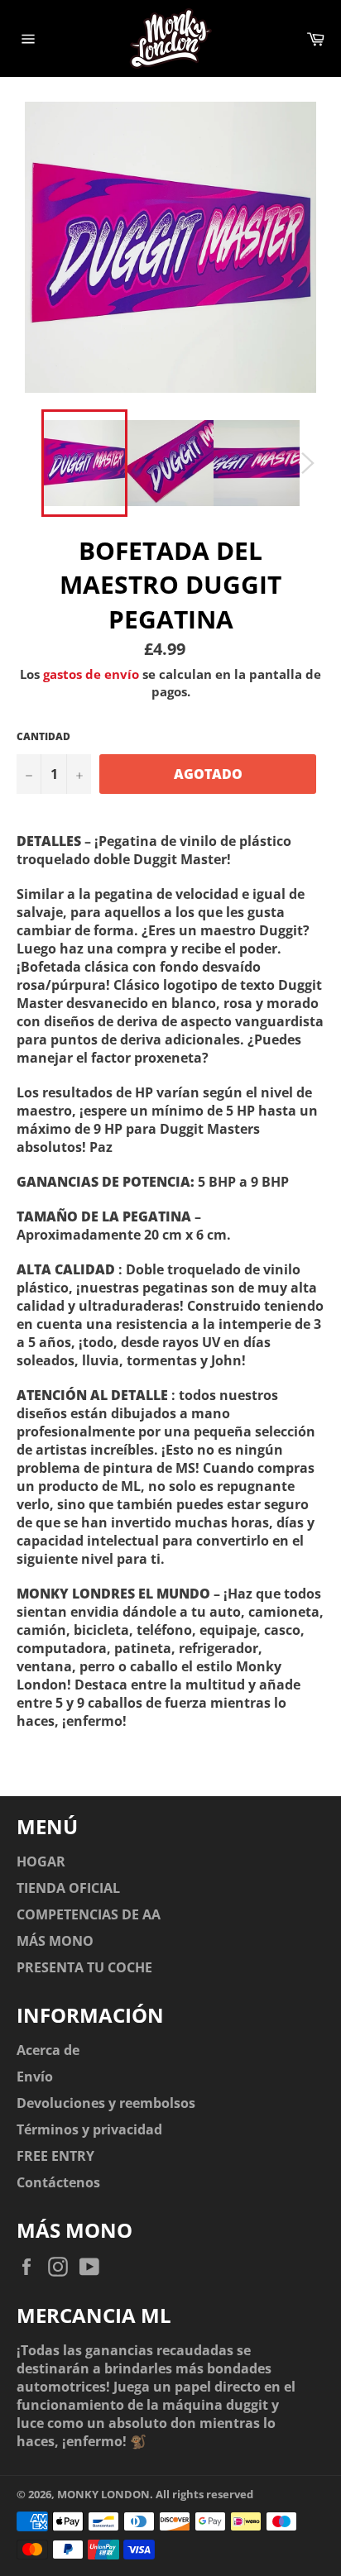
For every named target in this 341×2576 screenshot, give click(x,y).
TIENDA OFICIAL (68, 1888)
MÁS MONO (55, 1941)
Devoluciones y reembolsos (106, 2103)
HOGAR (41, 1862)
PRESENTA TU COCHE (84, 1967)
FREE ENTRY (55, 2156)
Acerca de (48, 2050)
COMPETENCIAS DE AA (89, 1914)
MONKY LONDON (103, 2494)
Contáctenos (58, 2182)
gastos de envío (91, 674)
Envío (35, 2077)
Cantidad (43, 737)
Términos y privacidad (89, 2129)
